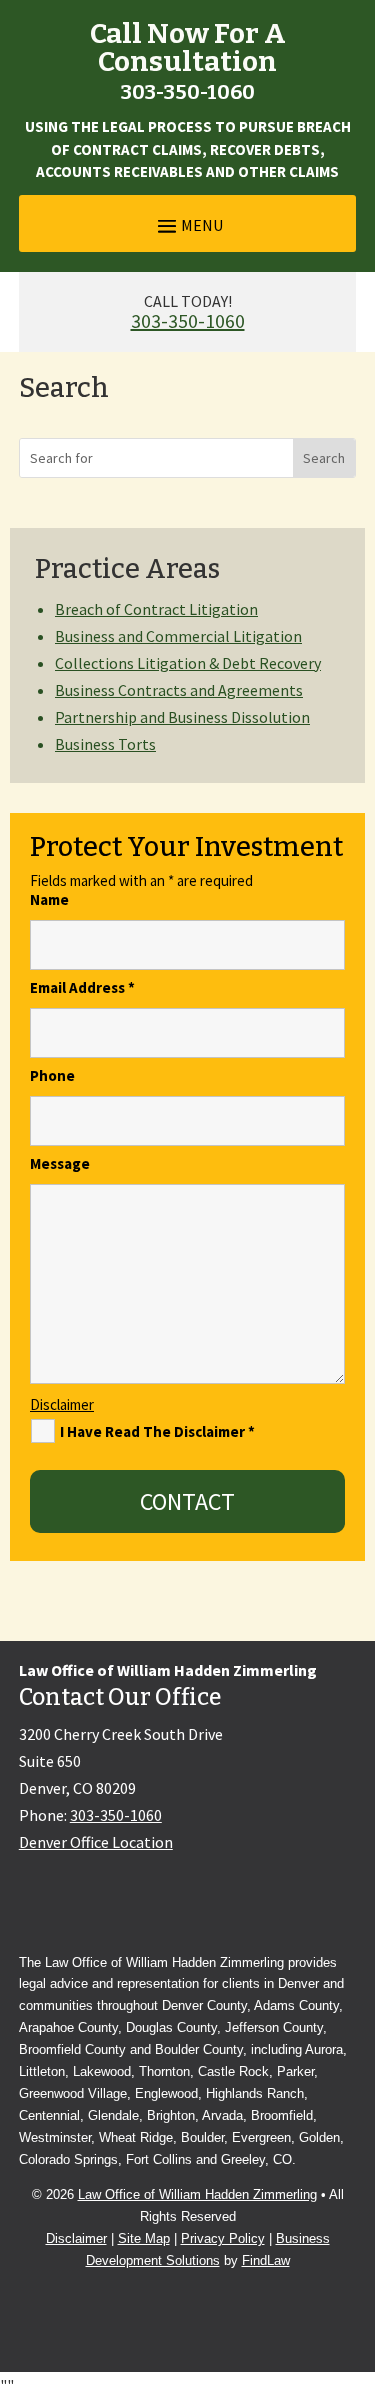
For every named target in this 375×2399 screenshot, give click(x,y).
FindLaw (266, 2260)
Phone (52, 1075)
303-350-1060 (188, 92)
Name (49, 899)
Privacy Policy (223, 2238)
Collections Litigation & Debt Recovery (188, 663)
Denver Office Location (96, 1842)
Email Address (82, 987)
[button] (188, 224)
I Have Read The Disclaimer (157, 1431)
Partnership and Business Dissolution (182, 717)
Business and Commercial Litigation (178, 636)
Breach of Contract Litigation (156, 609)
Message (60, 1163)
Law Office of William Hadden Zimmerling (197, 2194)
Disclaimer (62, 1404)
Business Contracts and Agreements (179, 690)
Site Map (144, 2238)
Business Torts (105, 744)
